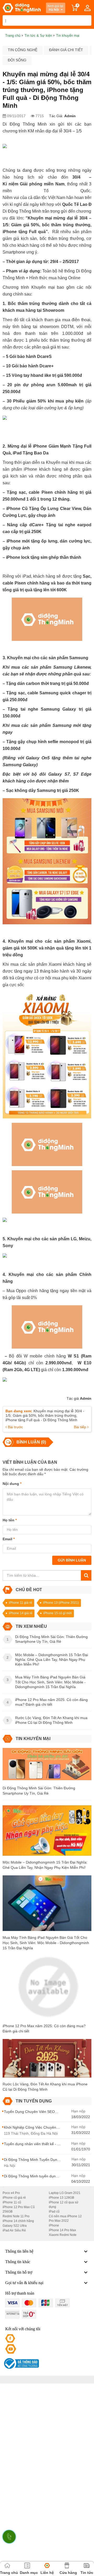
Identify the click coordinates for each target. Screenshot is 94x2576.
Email (9, 1539)
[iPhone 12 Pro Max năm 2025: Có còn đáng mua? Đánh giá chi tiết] (47, 1989)
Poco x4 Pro (11, 2193)
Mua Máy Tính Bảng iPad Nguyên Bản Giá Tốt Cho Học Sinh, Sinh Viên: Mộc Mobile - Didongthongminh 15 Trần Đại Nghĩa (46, 1943)
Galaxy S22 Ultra (15, 2226)
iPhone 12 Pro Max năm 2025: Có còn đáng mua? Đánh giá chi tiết (44, 2028)
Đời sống (17, 60)
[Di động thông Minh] (22, 8)
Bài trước (15, 1427)
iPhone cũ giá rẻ (14, 2198)
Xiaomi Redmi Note (63, 2235)
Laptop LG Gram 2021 (65, 2193)
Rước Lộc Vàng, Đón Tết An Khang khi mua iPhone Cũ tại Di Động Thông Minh (45, 2087)
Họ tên (10, 1520)
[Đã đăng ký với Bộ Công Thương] (21, 2363)
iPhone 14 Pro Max (62, 2230)
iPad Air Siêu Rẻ (14, 2230)
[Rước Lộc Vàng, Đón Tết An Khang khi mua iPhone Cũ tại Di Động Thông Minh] (47, 2060)
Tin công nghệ (23, 50)
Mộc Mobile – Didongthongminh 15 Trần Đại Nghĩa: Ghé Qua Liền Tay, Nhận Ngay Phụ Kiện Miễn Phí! (45, 1865)
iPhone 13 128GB (61, 2198)
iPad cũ (54, 2212)
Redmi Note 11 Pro (16, 2216)
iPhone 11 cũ (12, 2202)
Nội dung (12, 1484)
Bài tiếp (81, 1427)
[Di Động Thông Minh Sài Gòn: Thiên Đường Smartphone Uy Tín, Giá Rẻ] (47, 1766)
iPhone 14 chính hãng (18, 2221)
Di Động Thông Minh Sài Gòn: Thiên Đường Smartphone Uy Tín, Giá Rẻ (39, 1791)
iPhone (54, 2225)
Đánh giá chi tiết (66, 50)
